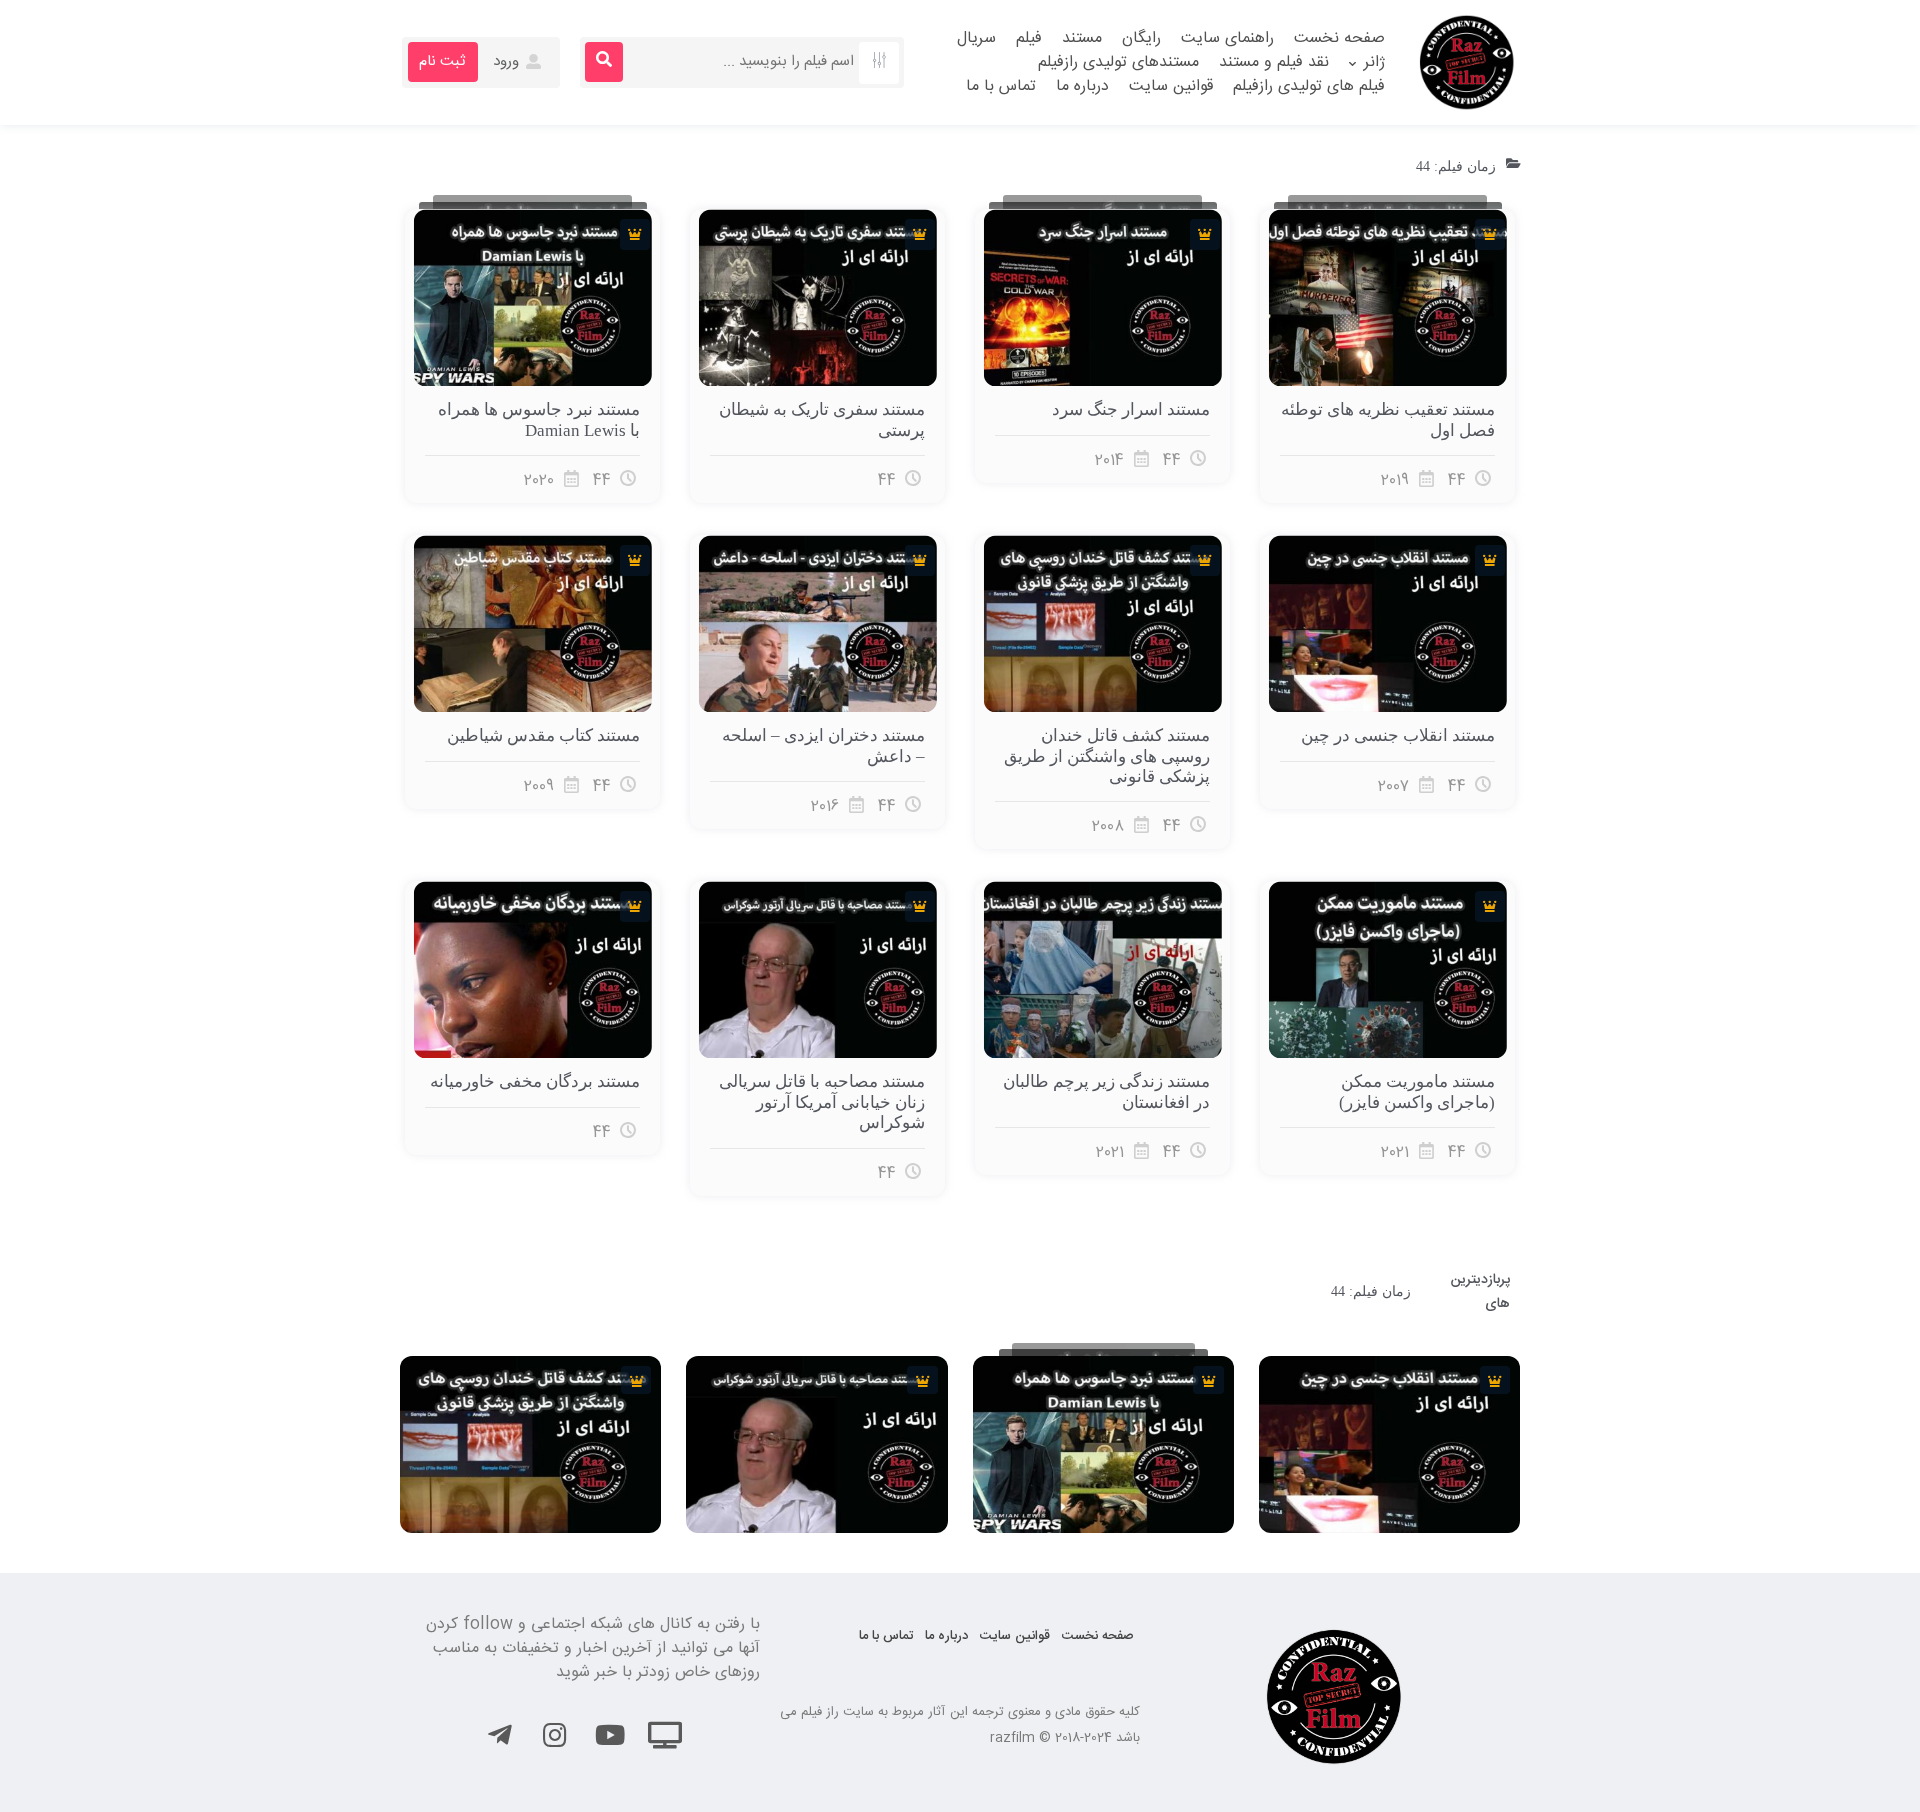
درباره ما (1082, 86)
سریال (976, 38)
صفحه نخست (1339, 38)
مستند (1082, 38)
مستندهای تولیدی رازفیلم (1118, 62)
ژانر (1374, 62)
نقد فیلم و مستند (1274, 62)
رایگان (1141, 38)
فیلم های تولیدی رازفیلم (1309, 86)
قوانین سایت (1171, 86)
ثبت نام (442, 61)
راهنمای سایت (1227, 38)
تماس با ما (1001, 86)
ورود (508, 61)
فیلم (1029, 38)
